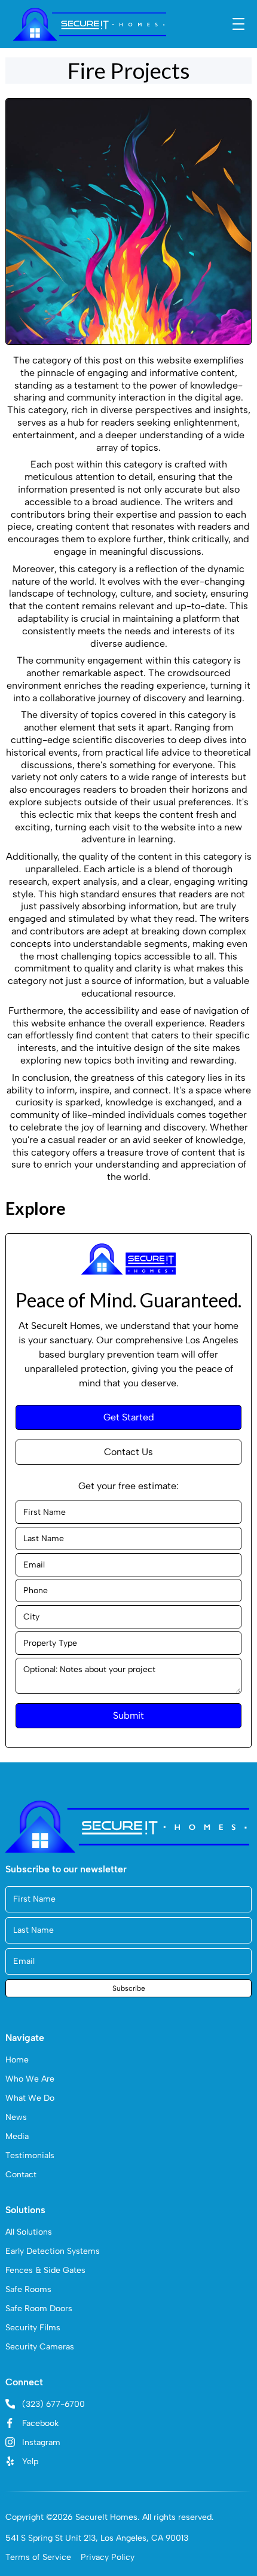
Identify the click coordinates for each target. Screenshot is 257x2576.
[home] (90, 24)
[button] (238, 24)
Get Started (129, 1417)
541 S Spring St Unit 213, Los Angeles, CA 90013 (97, 2538)
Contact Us (128, 1452)
